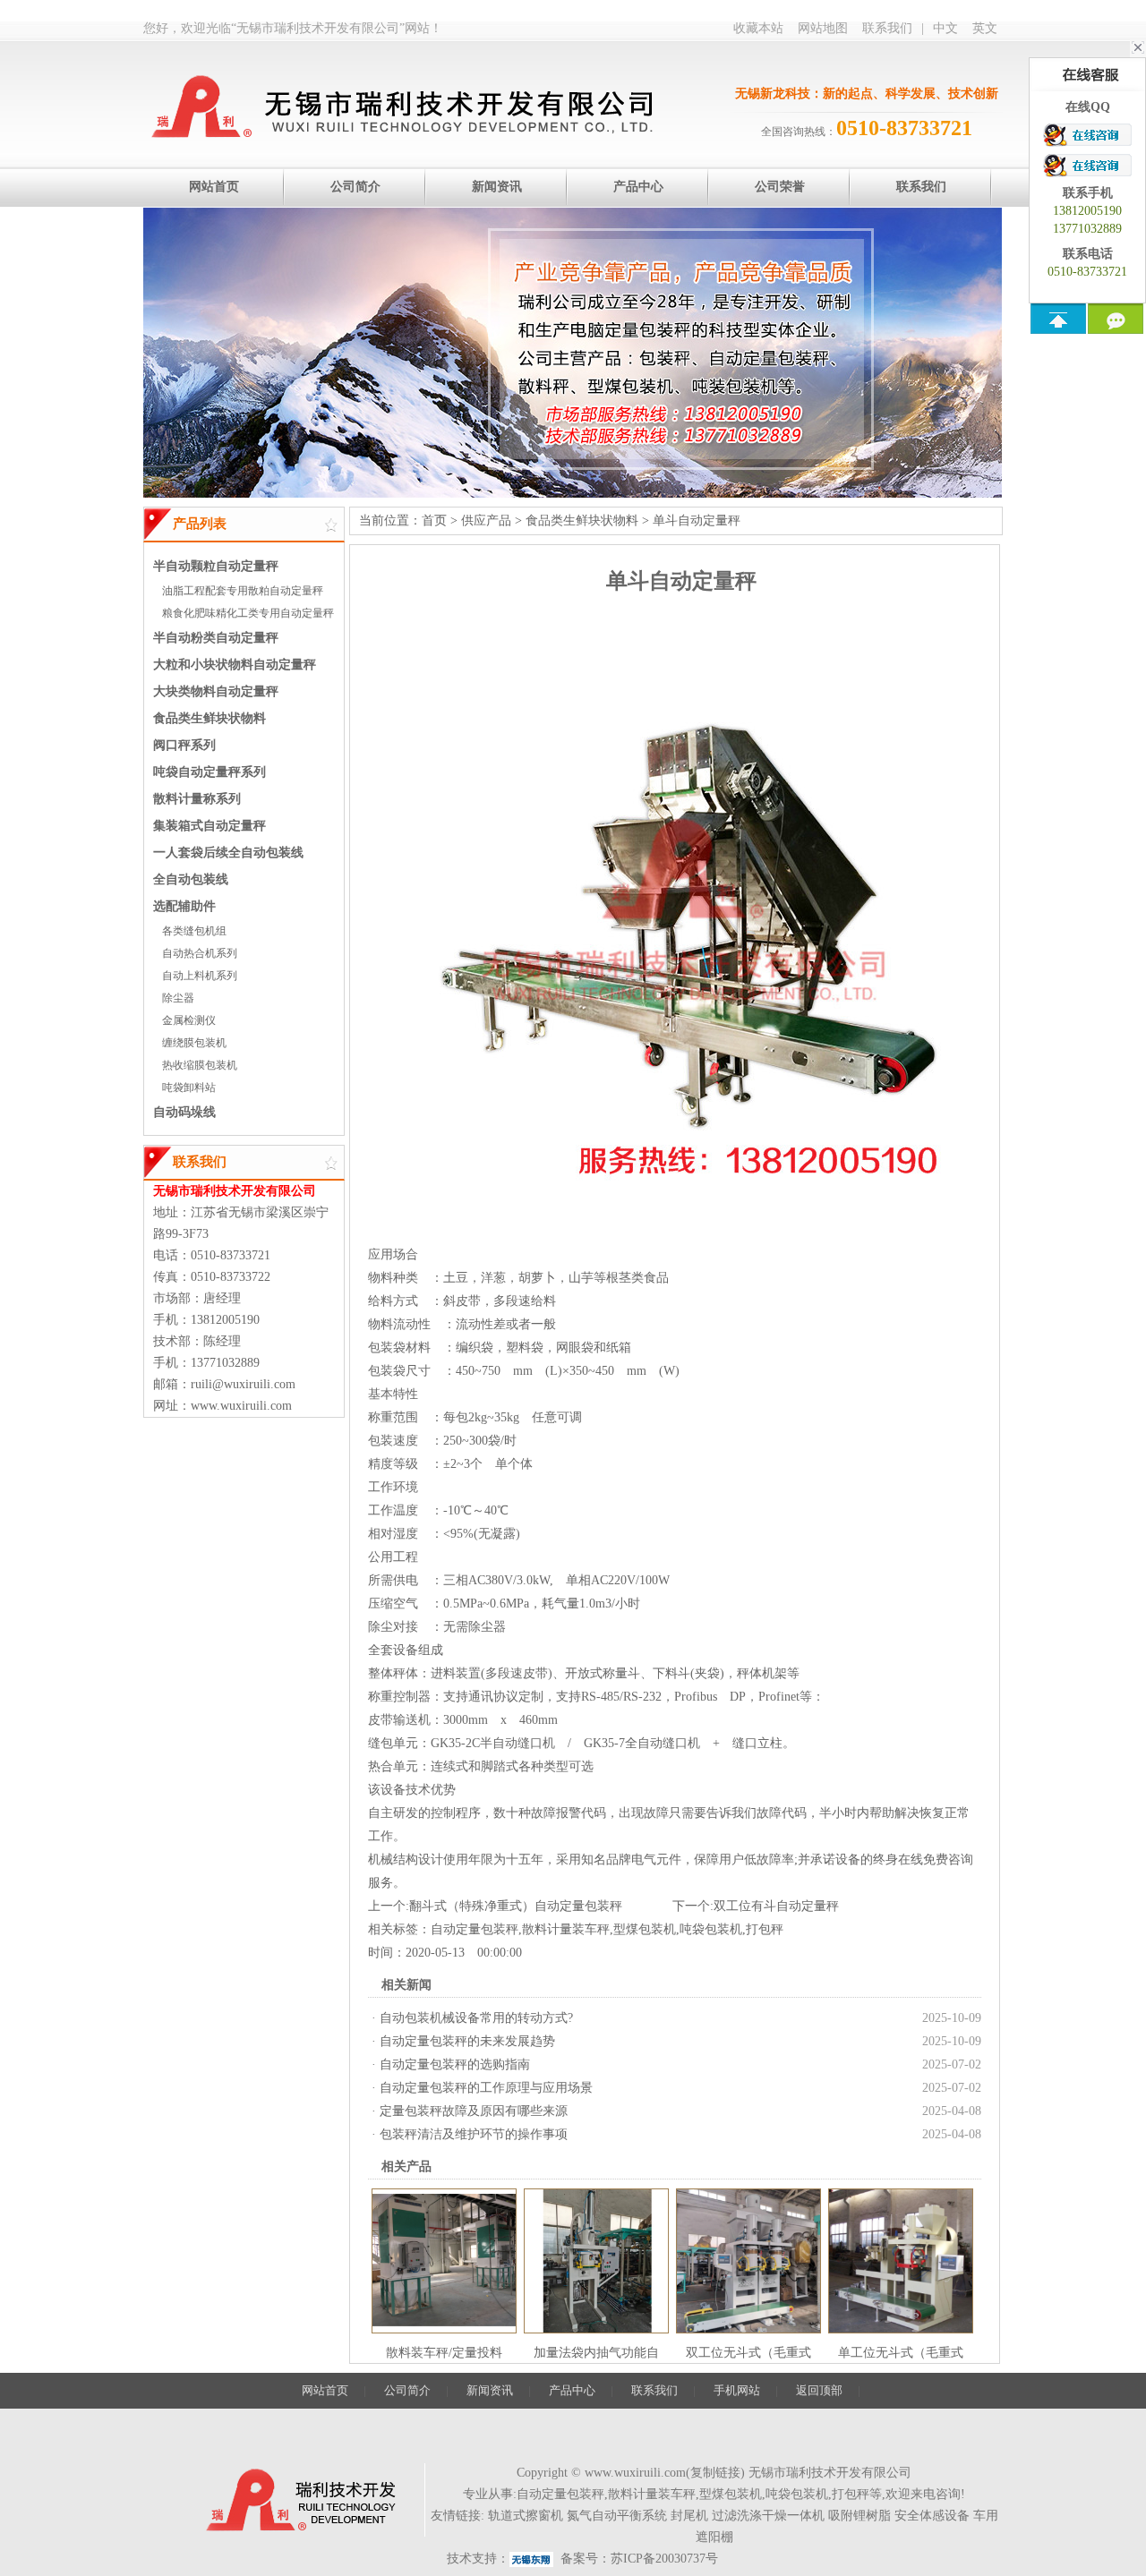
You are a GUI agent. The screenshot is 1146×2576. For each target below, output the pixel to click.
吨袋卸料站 (189, 1088)
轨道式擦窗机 (526, 2516)
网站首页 (325, 2390)
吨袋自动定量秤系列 (210, 772)
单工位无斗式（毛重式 (901, 2353)
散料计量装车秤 (566, 1929)
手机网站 (737, 2390)
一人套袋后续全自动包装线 (228, 853)
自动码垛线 (184, 1112)
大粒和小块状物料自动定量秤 (235, 665)
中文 (945, 28)
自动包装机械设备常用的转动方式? (476, 2018)
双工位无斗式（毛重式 (748, 2353)
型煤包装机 (645, 1929)
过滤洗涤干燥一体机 (768, 2516)
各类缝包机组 (194, 931)
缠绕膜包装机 (194, 1043)
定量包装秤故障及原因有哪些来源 (474, 2111)
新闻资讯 (490, 2390)
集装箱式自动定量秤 (210, 826)
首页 (434, 520)
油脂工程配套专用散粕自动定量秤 (243, 591)
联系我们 (887, 28)
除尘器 (178, 998)
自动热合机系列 (200, 953)
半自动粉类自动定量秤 (216, 638)
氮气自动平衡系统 (617, 2516)
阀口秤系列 (184, 745)
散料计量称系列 (197, 799)
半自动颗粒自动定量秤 (216, 566)
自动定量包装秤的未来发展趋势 (467, 2041)
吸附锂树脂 (859, 2516)
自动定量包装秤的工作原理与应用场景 (486, 2088)
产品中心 (572, 2390)
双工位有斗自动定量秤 (776, 1906)
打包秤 (765, 1929)
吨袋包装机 (711, 1929)
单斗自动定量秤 (697, 520)
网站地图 (823, 28)
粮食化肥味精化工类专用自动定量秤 (248, 613)
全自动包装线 (191, 879)
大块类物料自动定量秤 (216, 691)
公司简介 (407, 2390)
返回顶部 (819, 2390)
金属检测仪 (189, 1020)
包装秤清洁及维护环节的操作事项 (474, 2134)
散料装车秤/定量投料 (444, 2353)
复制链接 (715, 2473)
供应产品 (486, 520)
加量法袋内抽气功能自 (596, 2353)
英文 (985, 28)
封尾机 (689, 2516)
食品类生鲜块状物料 (210, 718)
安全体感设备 (932, 2516)
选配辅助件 (184, 906)
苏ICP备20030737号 (664, 2559)
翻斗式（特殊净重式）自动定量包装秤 (516, 1906)
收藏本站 (758, 28)
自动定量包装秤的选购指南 (455, 2064)
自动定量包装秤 (475, 1929)
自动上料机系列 (200, 976)
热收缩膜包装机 (200, 1065)
